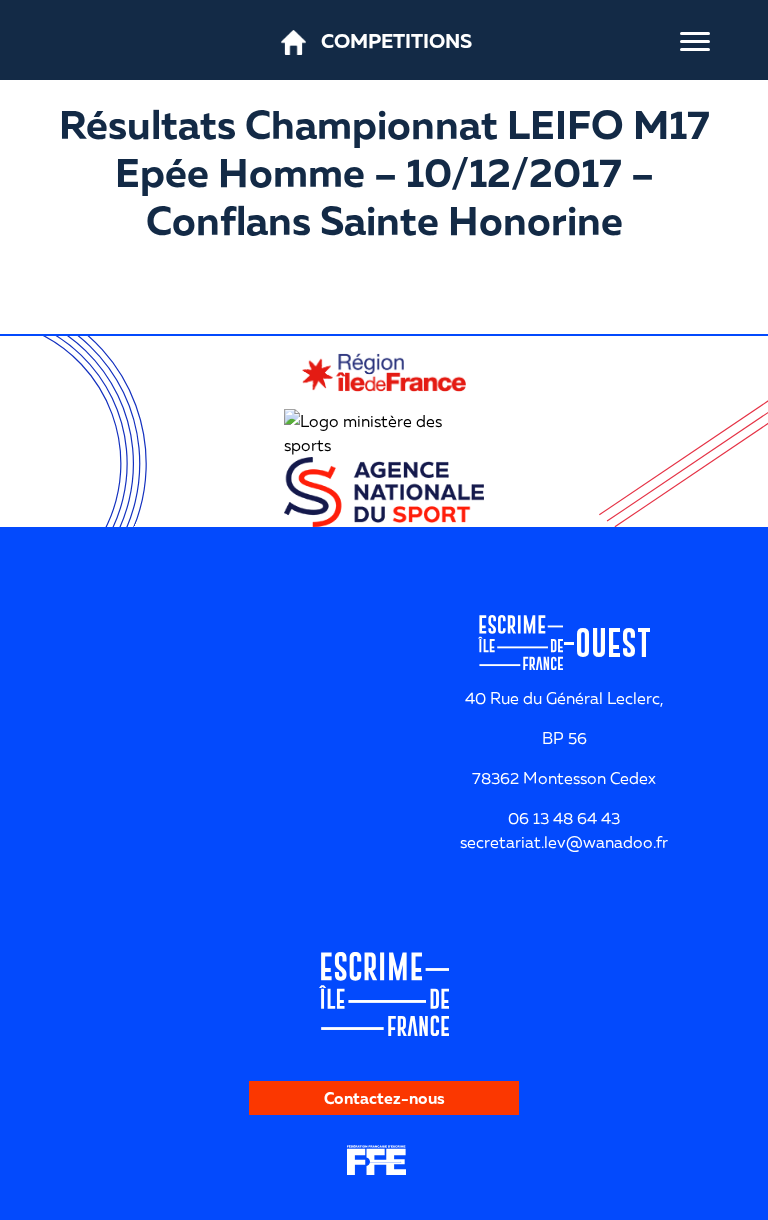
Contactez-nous (384, 1098)
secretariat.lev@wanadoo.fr (564, 842)
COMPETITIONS (396, 40)
